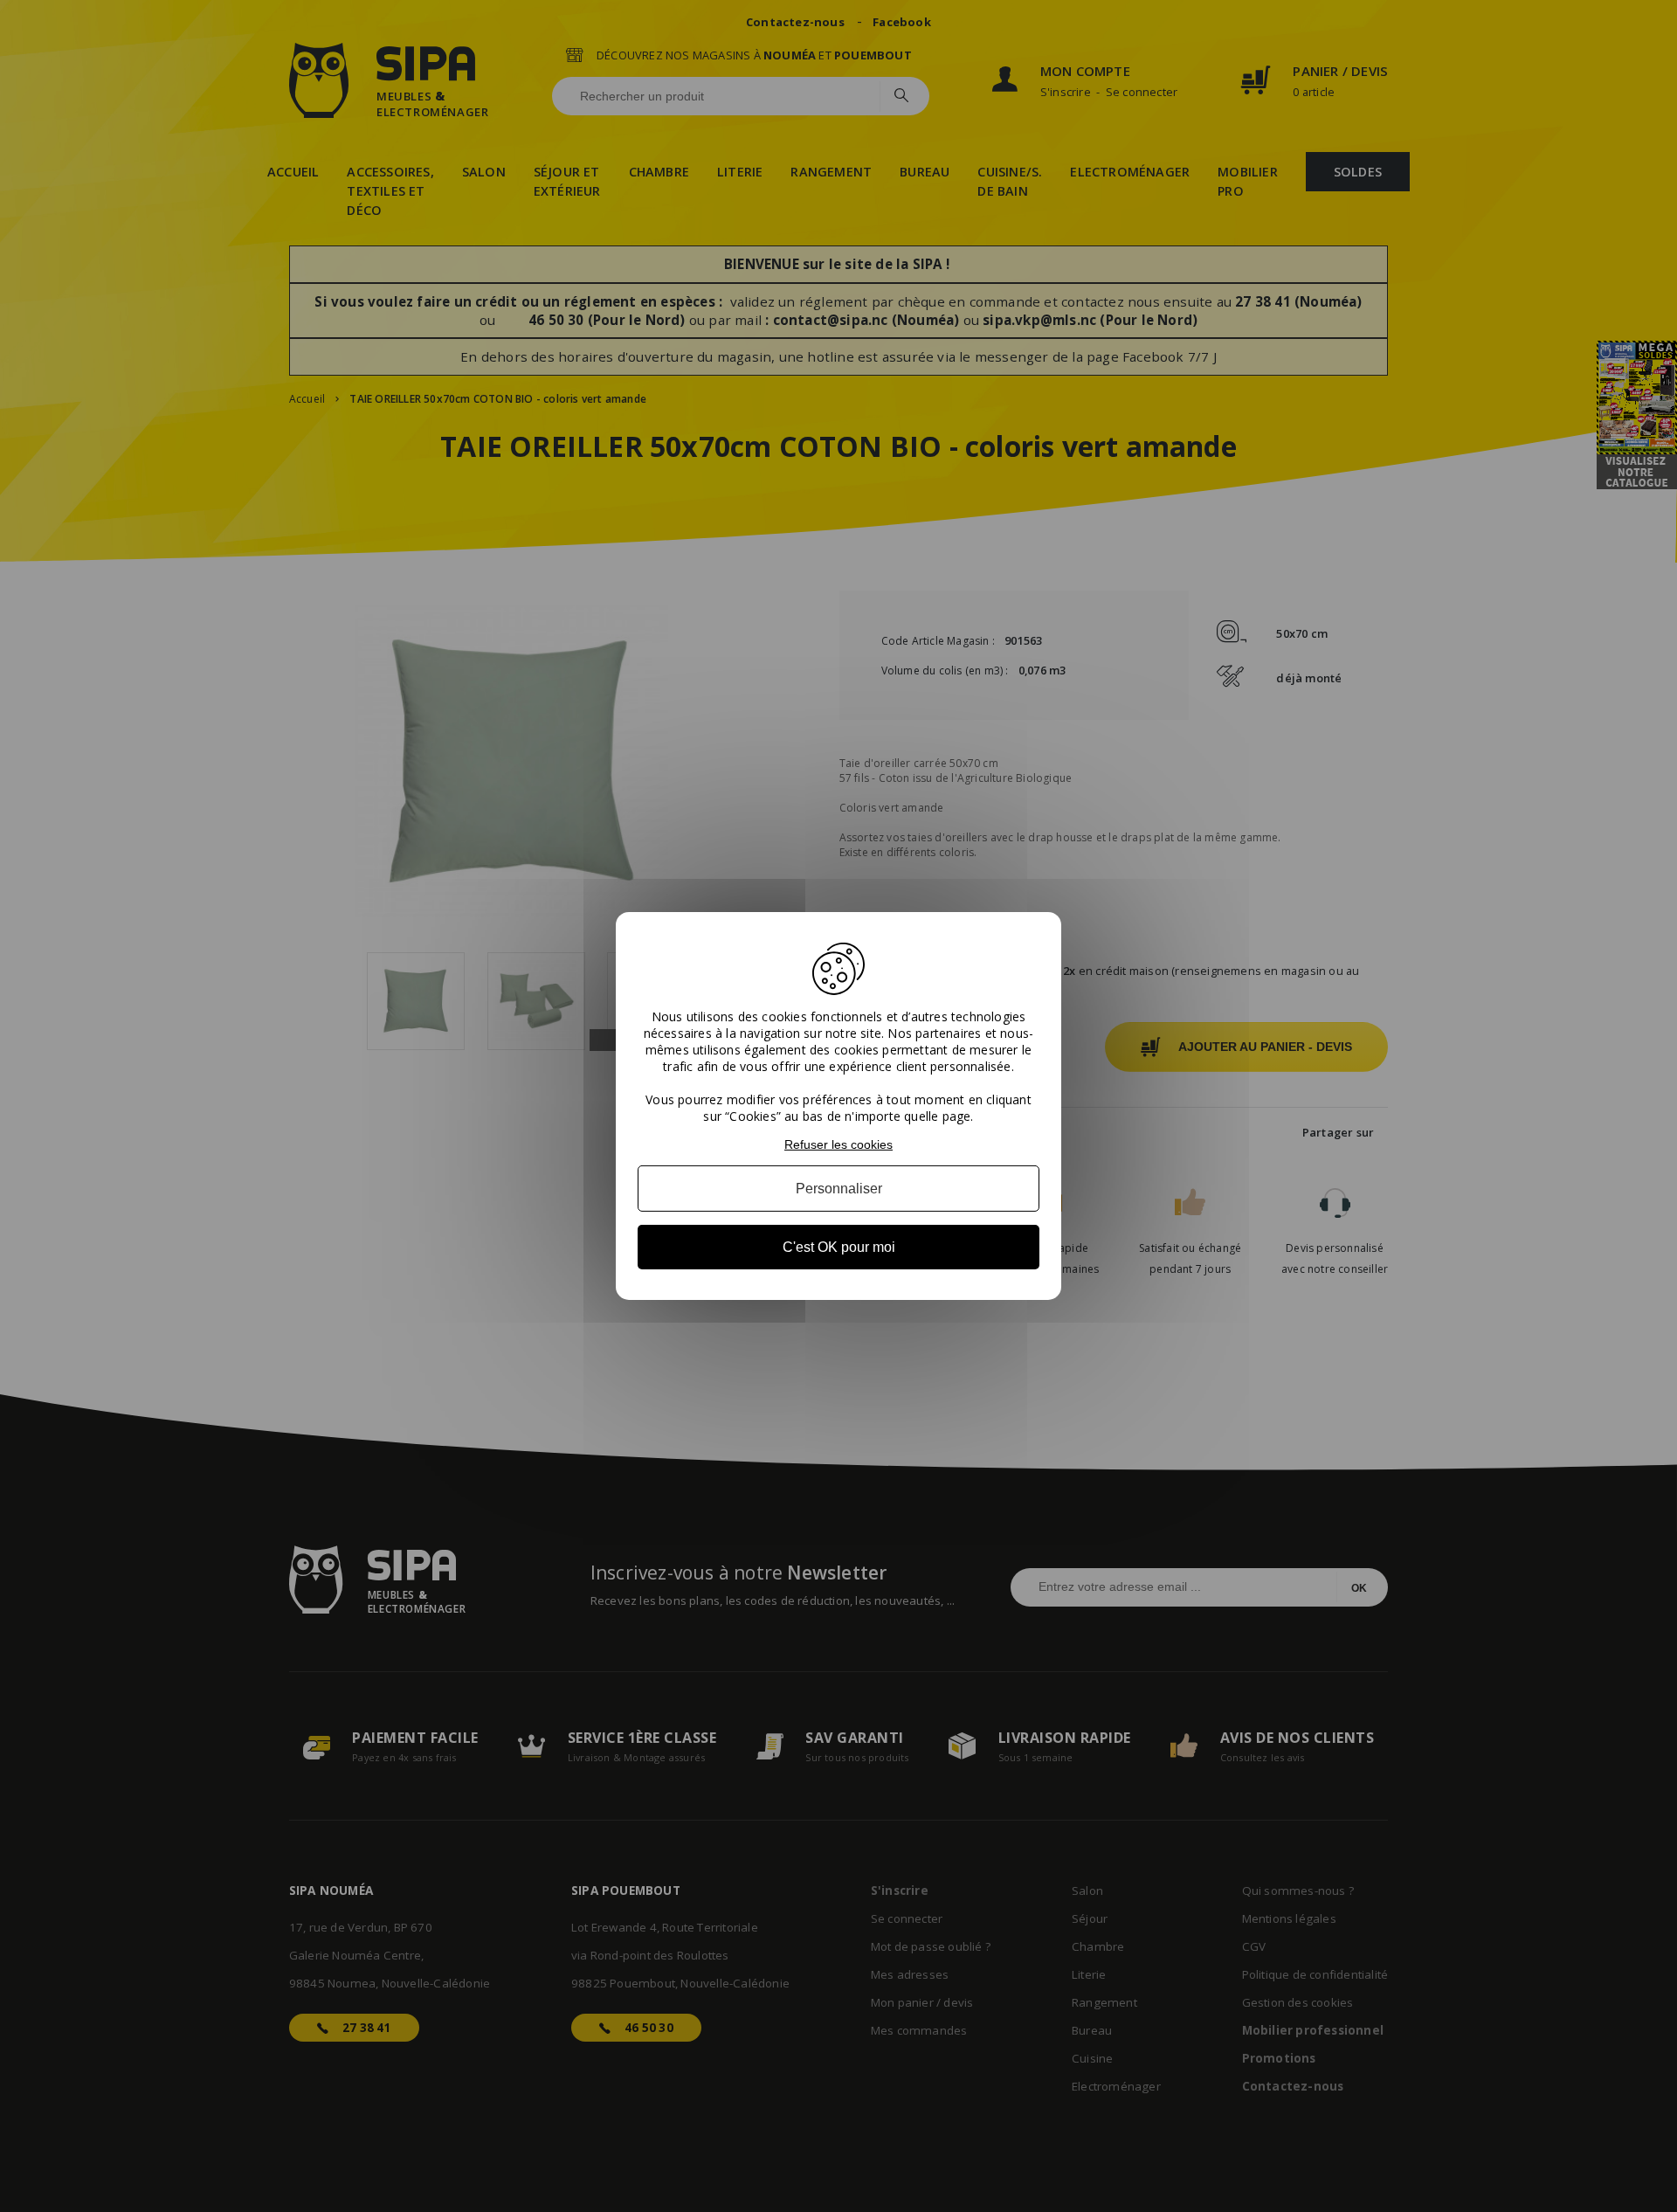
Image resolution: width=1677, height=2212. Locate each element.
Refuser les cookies (838, 1144)
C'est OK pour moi (839, 1247)
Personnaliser (839, 1189)
